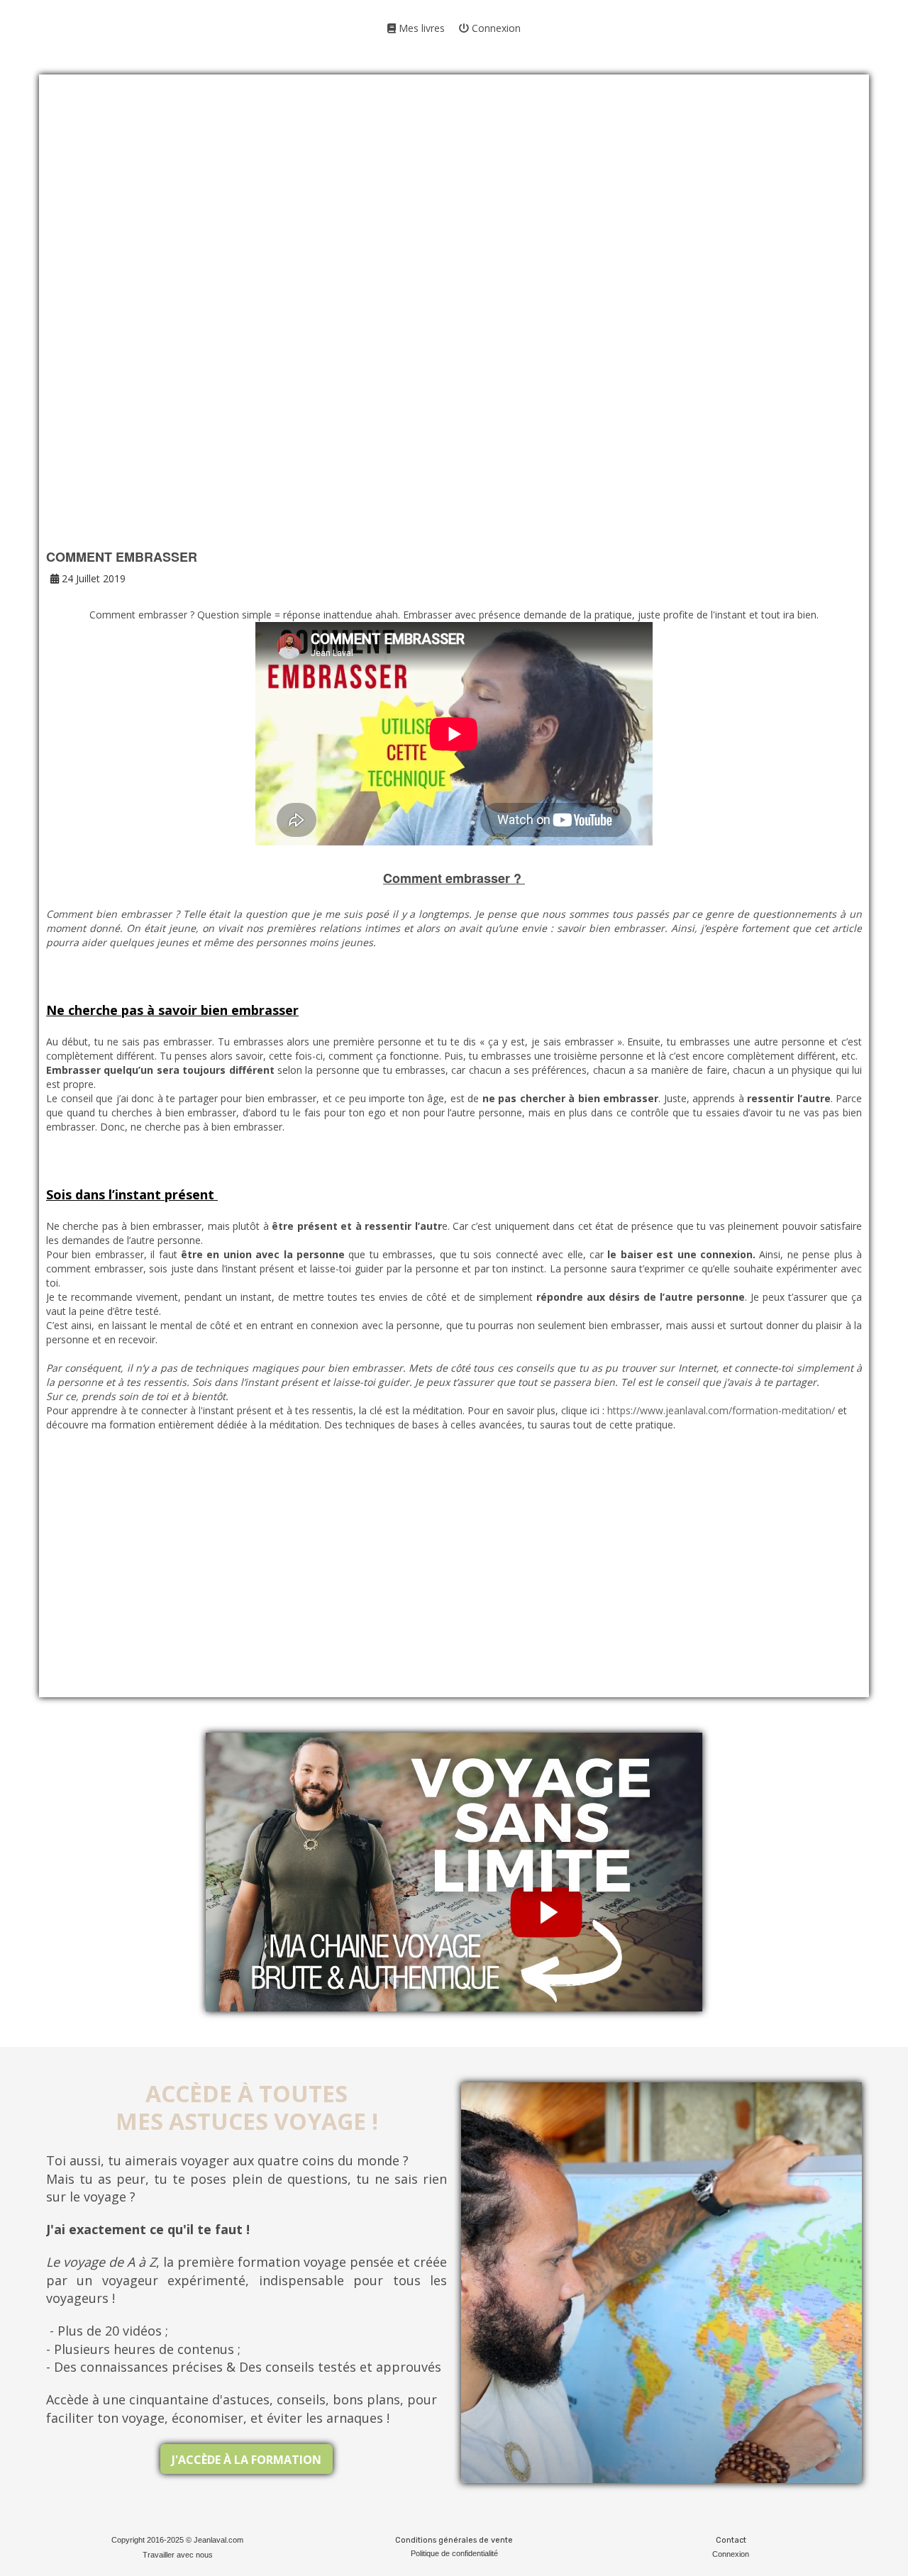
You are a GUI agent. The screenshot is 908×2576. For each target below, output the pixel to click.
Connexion (495, 28)
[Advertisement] (454, 206)
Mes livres (420, 28)
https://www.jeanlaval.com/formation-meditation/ (721, 1410)
